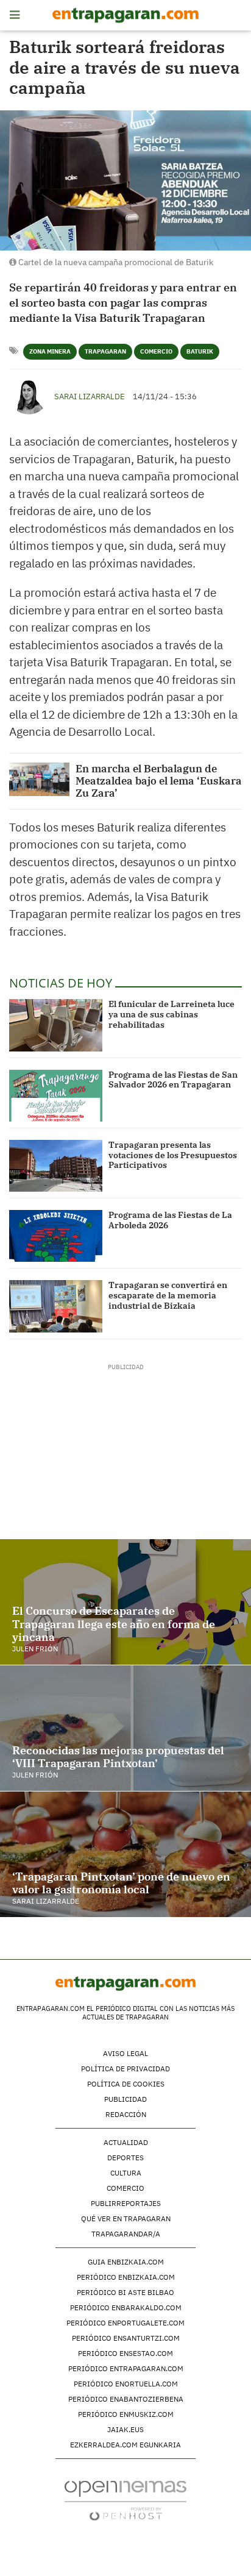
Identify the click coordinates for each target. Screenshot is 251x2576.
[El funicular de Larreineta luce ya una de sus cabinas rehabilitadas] (56, 1025)
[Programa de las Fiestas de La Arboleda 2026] (56, 1236)
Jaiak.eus (125, 2429)
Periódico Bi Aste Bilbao (125, 2292)
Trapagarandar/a (126, 2234)
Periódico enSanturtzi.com (126, 2338)
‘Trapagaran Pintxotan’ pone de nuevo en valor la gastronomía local (121, 1883)
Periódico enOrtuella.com (126, 2384)
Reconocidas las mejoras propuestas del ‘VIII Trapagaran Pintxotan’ (118, 1757)
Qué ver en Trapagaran (126, 2218)
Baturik (200, 351)
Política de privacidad (125, 2069)
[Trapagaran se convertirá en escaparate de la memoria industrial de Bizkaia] (56, 1306)
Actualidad (126, 2142)
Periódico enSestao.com (125, 2353)
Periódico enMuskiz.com (126, 2414)
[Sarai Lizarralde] (29, 395)
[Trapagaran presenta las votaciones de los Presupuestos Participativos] (56, 1166)
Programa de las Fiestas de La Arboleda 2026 (170, 1220)
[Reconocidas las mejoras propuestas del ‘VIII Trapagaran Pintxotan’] (125, 1728)
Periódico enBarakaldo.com (126, 2307)
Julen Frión (35, 1649)
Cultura (126, 2173)
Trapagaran (105, 351)
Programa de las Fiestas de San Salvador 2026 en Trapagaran (173, 1080)
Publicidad (125, 2099)
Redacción (126, 2114)
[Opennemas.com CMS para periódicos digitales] (125, 2500)
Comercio (156, 351)
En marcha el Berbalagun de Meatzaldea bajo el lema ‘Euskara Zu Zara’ (159, 781)
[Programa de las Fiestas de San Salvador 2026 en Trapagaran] (56, 1096)
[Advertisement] (126, 1448)
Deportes (125, 2158)
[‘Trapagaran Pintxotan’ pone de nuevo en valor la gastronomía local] (125, 1854)
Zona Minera (50, 351)
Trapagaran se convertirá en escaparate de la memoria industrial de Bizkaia (168, 1295)
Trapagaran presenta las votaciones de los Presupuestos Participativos (173, 1155)
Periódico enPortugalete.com (125, 2323)
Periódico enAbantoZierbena (126, 2399)
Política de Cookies (126, 2084)
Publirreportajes (126, 2203)
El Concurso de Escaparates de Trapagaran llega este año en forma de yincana (114, 1624)
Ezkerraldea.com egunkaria (125, 2445)
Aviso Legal (125, 2053)
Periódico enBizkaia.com (126, 2277)
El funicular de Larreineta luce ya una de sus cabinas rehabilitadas (171, 1014)
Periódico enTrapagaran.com (126, 2368)
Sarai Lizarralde (90, 397)
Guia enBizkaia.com (126, 2262)
